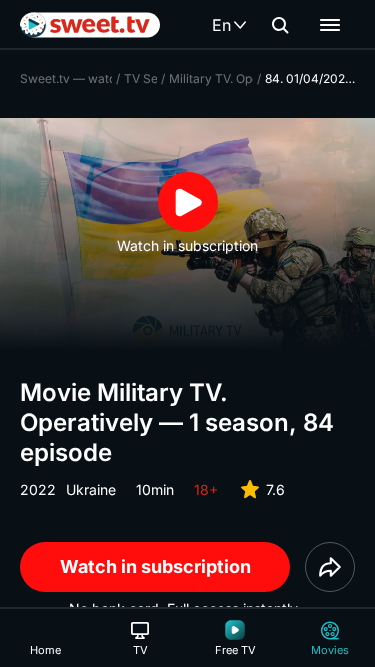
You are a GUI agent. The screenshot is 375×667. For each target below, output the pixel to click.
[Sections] (330, 25)
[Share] (330, 567)
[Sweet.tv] (90, 25)
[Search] (280, 25)
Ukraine (91, 489)
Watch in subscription (155, 566)
